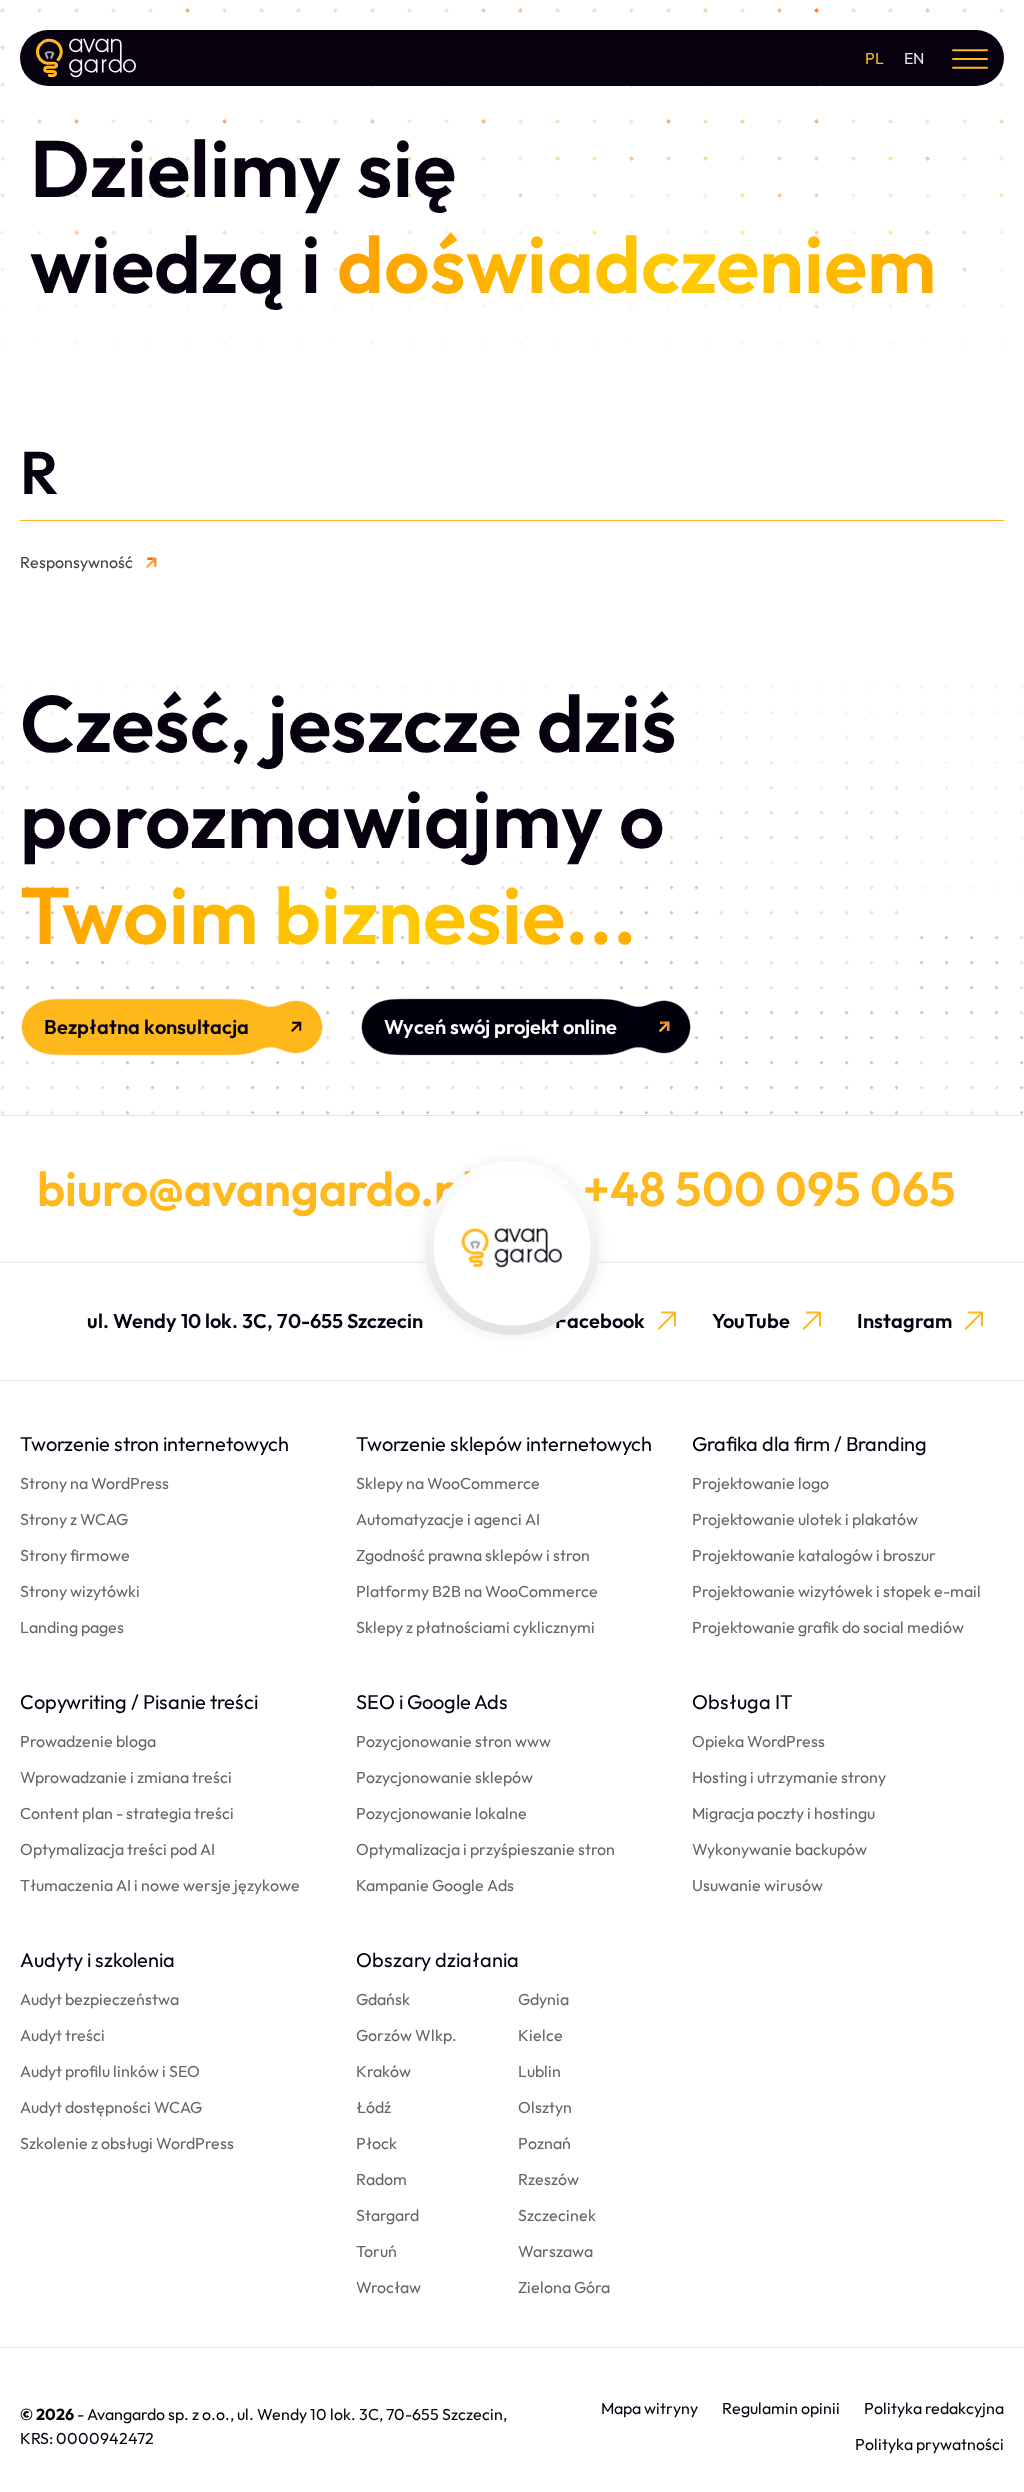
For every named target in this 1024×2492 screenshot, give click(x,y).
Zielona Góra (564, 2287)
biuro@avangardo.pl (255, 1188)
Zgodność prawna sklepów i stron (473, 1555)
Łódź (373, 2107)
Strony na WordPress (94, 1483)
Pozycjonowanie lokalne (441, 1813)
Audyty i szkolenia (97, 1959)
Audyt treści (62, 2035)
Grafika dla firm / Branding (809, 1443)
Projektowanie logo (760, 1483)
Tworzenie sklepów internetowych (504, 1443)
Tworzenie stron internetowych (154, 1443)
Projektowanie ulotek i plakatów (805, 1519)
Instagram (904, 1320)
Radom (381, 2179)
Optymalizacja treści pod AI (117, 1849)
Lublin (539, 2071)
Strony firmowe (75, 1555)
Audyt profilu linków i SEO (110, 2071)
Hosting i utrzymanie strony (789, 1777)
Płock (376, 2143)
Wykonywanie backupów (779, 1849)
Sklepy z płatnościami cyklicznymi (475, 1627)
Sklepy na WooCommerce (448, 1483)
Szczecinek (557, 2215)
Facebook (600, 1320)
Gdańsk (383, 1999)
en (914, 58)
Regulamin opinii (781, 2408)
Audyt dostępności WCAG (111, 2107)
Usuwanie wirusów (757, 1885)
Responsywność (76, 562)
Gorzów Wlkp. (406, 2035)
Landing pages (72, 1627)
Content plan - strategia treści (127, 1813)
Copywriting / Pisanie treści (139, 1701)
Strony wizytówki (80, 1591)
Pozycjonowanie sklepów (444, 1777)
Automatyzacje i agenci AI (448, 1519)
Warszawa (555, 2251)
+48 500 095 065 (769, 1188)
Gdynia (543, 1999)
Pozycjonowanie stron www (453, 1741)
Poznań (544, 2143)
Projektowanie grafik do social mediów (828, 1627)
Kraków (383, 2071)
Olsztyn (545, 2107)
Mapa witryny (649, 2408)
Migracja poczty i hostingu (783, 1813)
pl (874, 58)
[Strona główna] (86, 58)
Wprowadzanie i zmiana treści (126, 1777)
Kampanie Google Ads (435, 1885)
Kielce (540, 2035)
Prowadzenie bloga (88, 1741)
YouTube (751, 1320)
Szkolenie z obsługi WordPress (127, 2143)
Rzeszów (548, 2179)
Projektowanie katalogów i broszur (814, 1555)
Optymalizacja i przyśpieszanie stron (485, 1849)
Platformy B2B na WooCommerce (477, 1591)
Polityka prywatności (929, 2444)
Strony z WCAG (74, 1519)
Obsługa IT (742, 1701)
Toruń (376, 2251)
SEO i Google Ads (432, 1701)
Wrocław (388, 2287)
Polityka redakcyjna (934, 2408)
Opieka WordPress (758, 1741)
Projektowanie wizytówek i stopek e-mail (836, 1591)
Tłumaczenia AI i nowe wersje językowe (160, 1885)
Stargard (387, 2215)
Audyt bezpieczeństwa (99, 1999)
